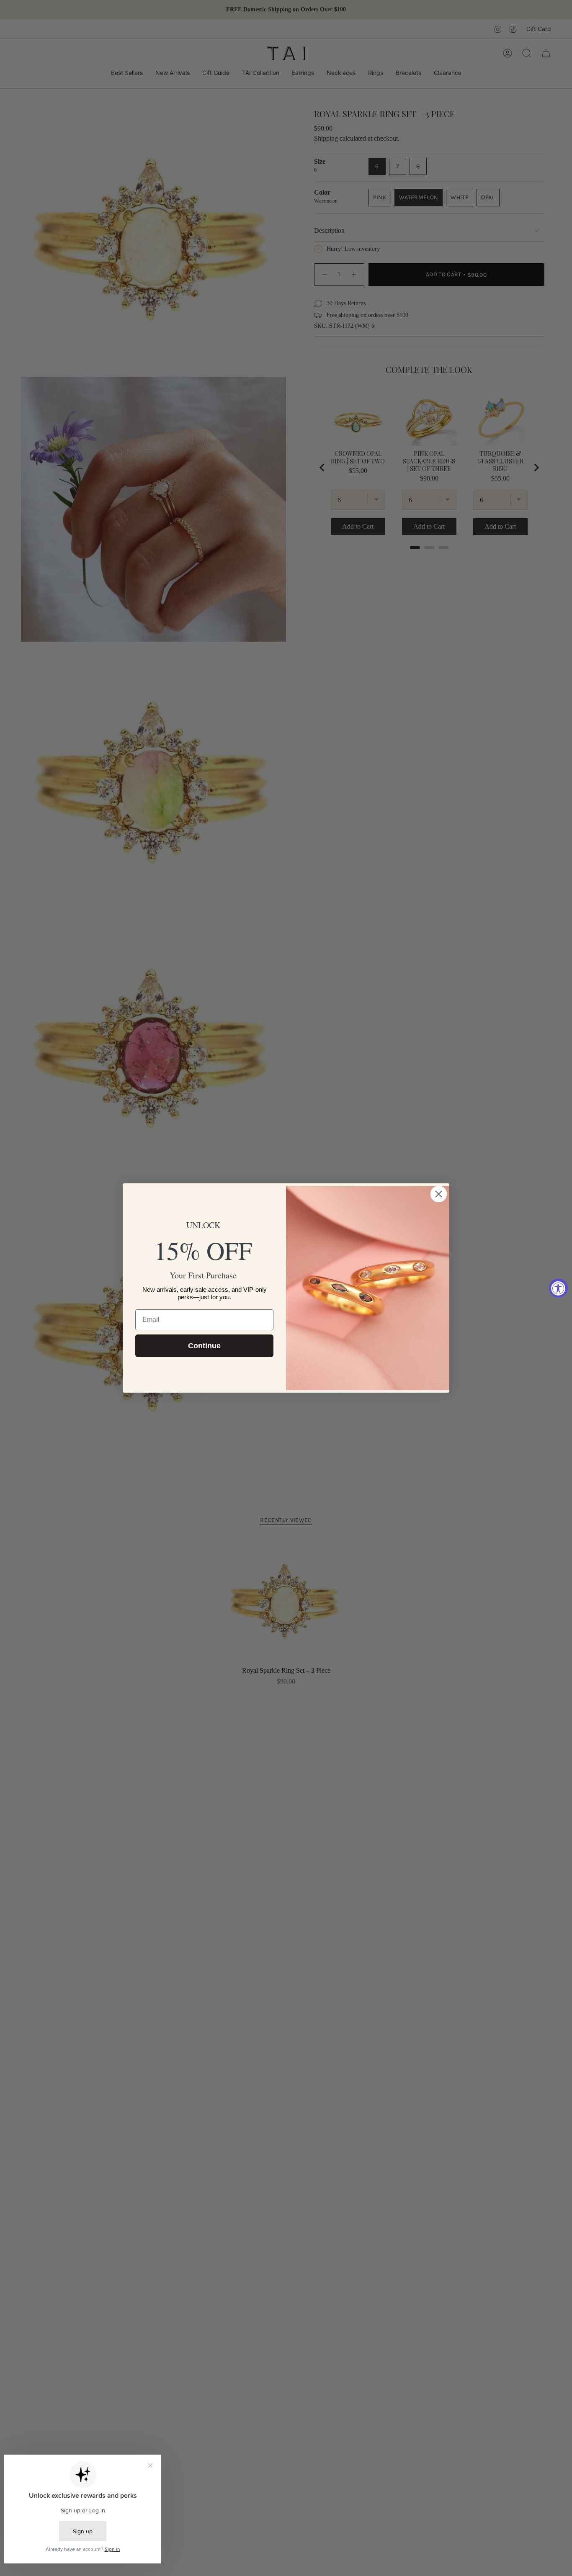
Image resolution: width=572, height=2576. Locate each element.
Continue (204, 1346)
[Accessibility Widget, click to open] (558, 1288)
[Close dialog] (439, 1194)
